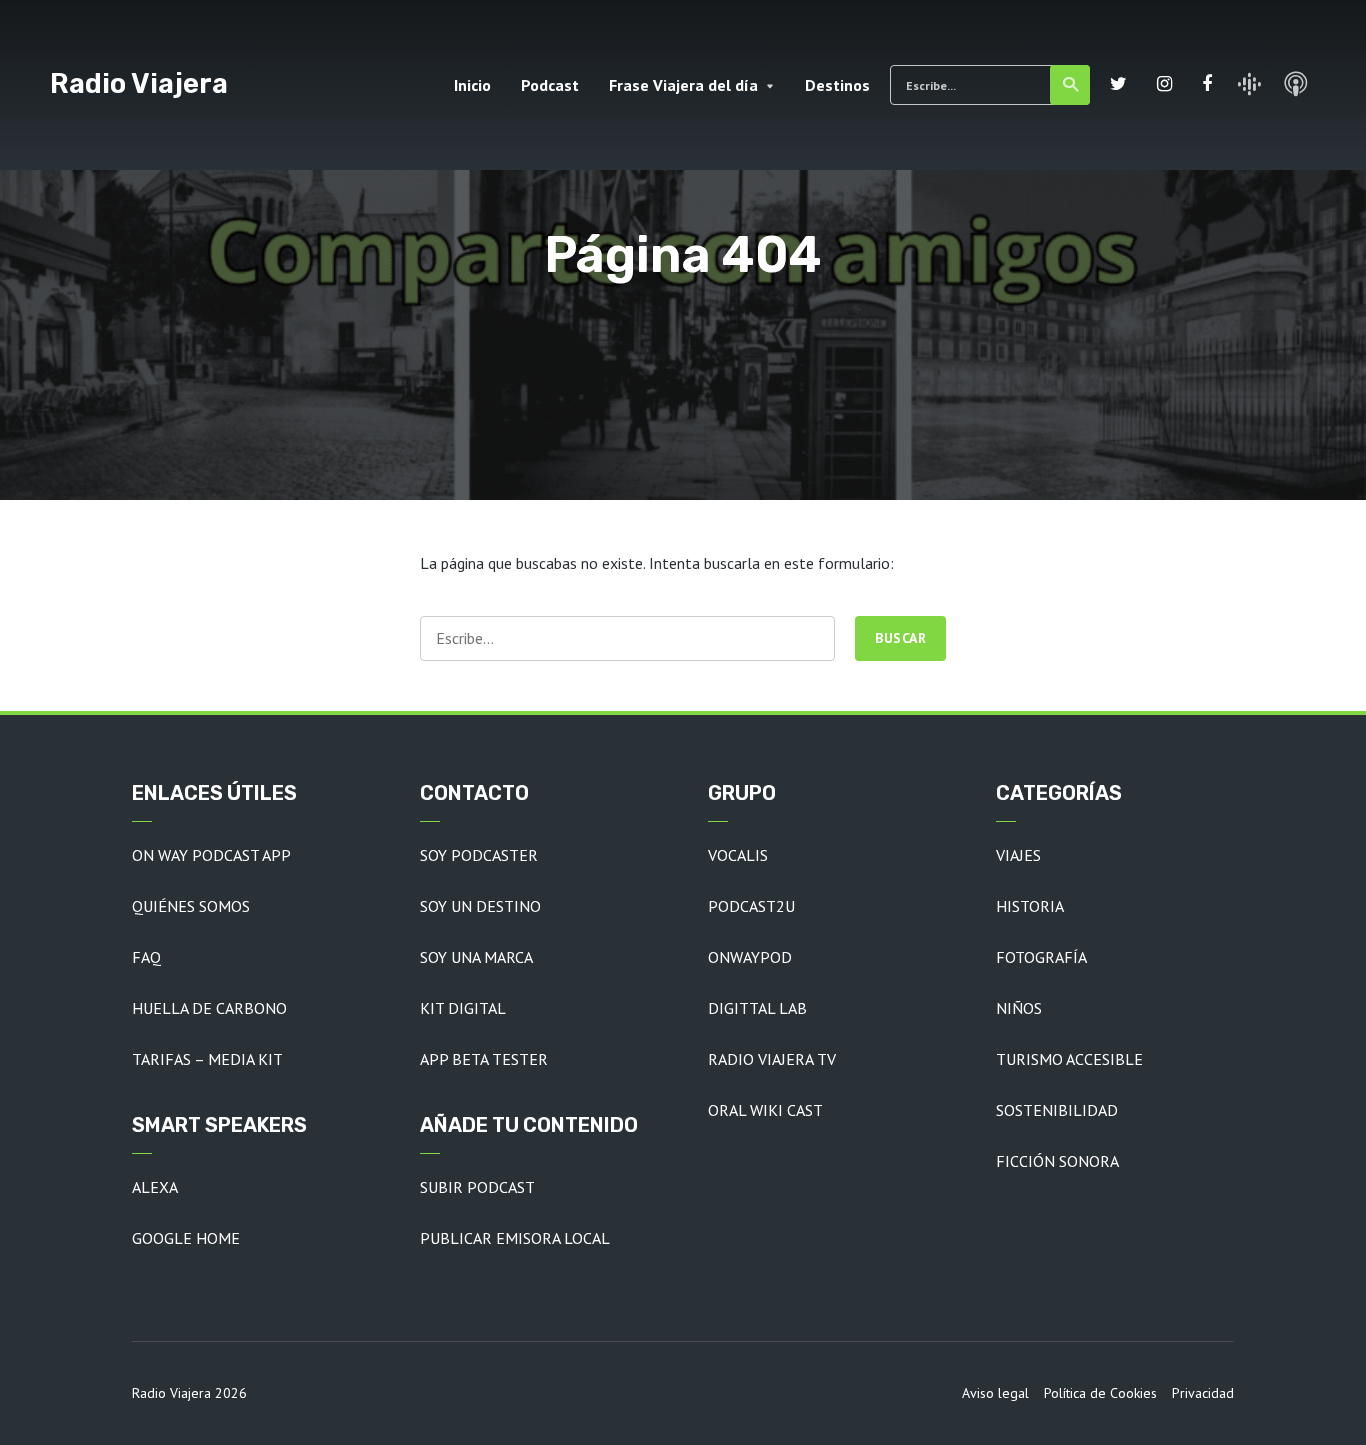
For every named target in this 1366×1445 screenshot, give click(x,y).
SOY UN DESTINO (480, 906)
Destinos (837, 85)
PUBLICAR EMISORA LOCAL (515, 1238)
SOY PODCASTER (479, 855)
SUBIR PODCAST (477, 1187)
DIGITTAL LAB (757, 1008)
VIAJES (1018, 855)
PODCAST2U (751, 906)
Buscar (1070, 85)
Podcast (550, 85)
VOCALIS (738, 855)
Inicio (472, 85)
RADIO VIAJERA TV (772, 1059)
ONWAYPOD (750, 957)
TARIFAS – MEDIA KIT (207, 1059)
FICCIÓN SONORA (1057, 1161)
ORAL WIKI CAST (765, 1110)
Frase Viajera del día (683, 85)
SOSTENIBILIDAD (1057, 1110)
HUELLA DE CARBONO (209, 1008)
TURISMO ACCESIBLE (1069, 1059)
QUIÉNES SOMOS (191, 906)
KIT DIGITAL (463, 1008)
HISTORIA (1030, 906)
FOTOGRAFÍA (1041, 957)
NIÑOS (1019, 1008)
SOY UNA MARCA (476, 957)
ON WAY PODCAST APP (211, 855)
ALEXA (155, 1187)
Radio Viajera (139, 83)
